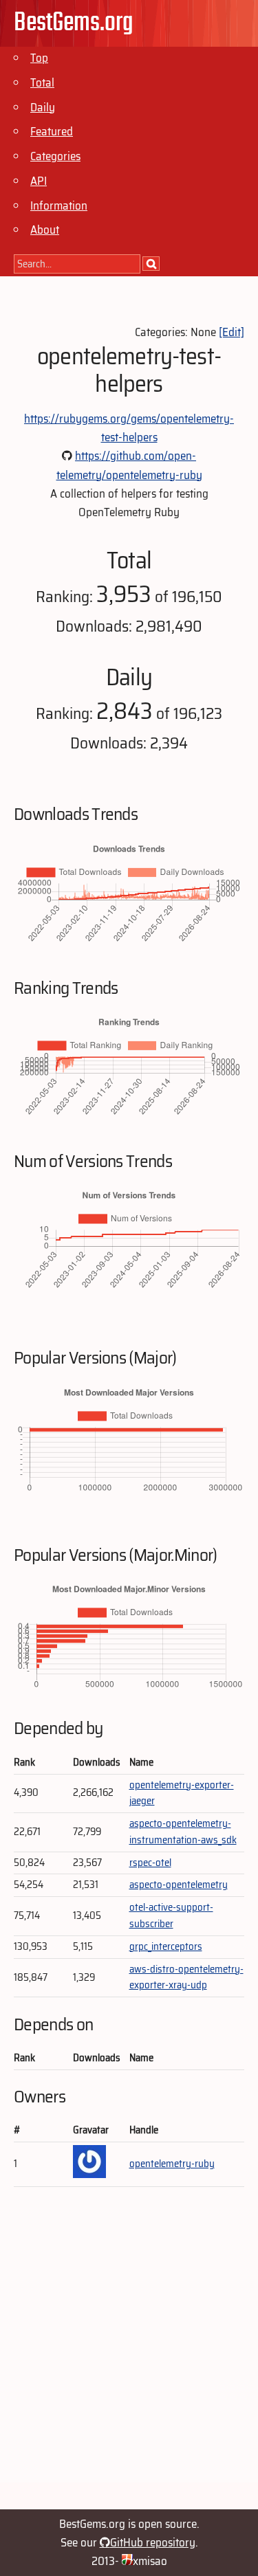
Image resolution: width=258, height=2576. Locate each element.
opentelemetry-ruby (172, 2164)
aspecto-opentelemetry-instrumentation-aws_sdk (183, 1832)
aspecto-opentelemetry (179, 1885)
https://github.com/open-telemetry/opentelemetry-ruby (129, 465)
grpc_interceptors (166, 1946)
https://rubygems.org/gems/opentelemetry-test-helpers (129, 428)
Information (59, 206)
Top (39, 58)
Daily (43, 107)
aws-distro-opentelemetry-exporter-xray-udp (186, 1977)
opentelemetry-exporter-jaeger (182, 1793)
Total (42, 82)
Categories (55, 156)
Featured (52, 131)
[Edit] (232, 332)
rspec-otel (150, 1863)
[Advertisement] (129, 2354)
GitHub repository (153, 2542)
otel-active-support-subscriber (171, 1916)
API (39, 181)
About (45, 230)
